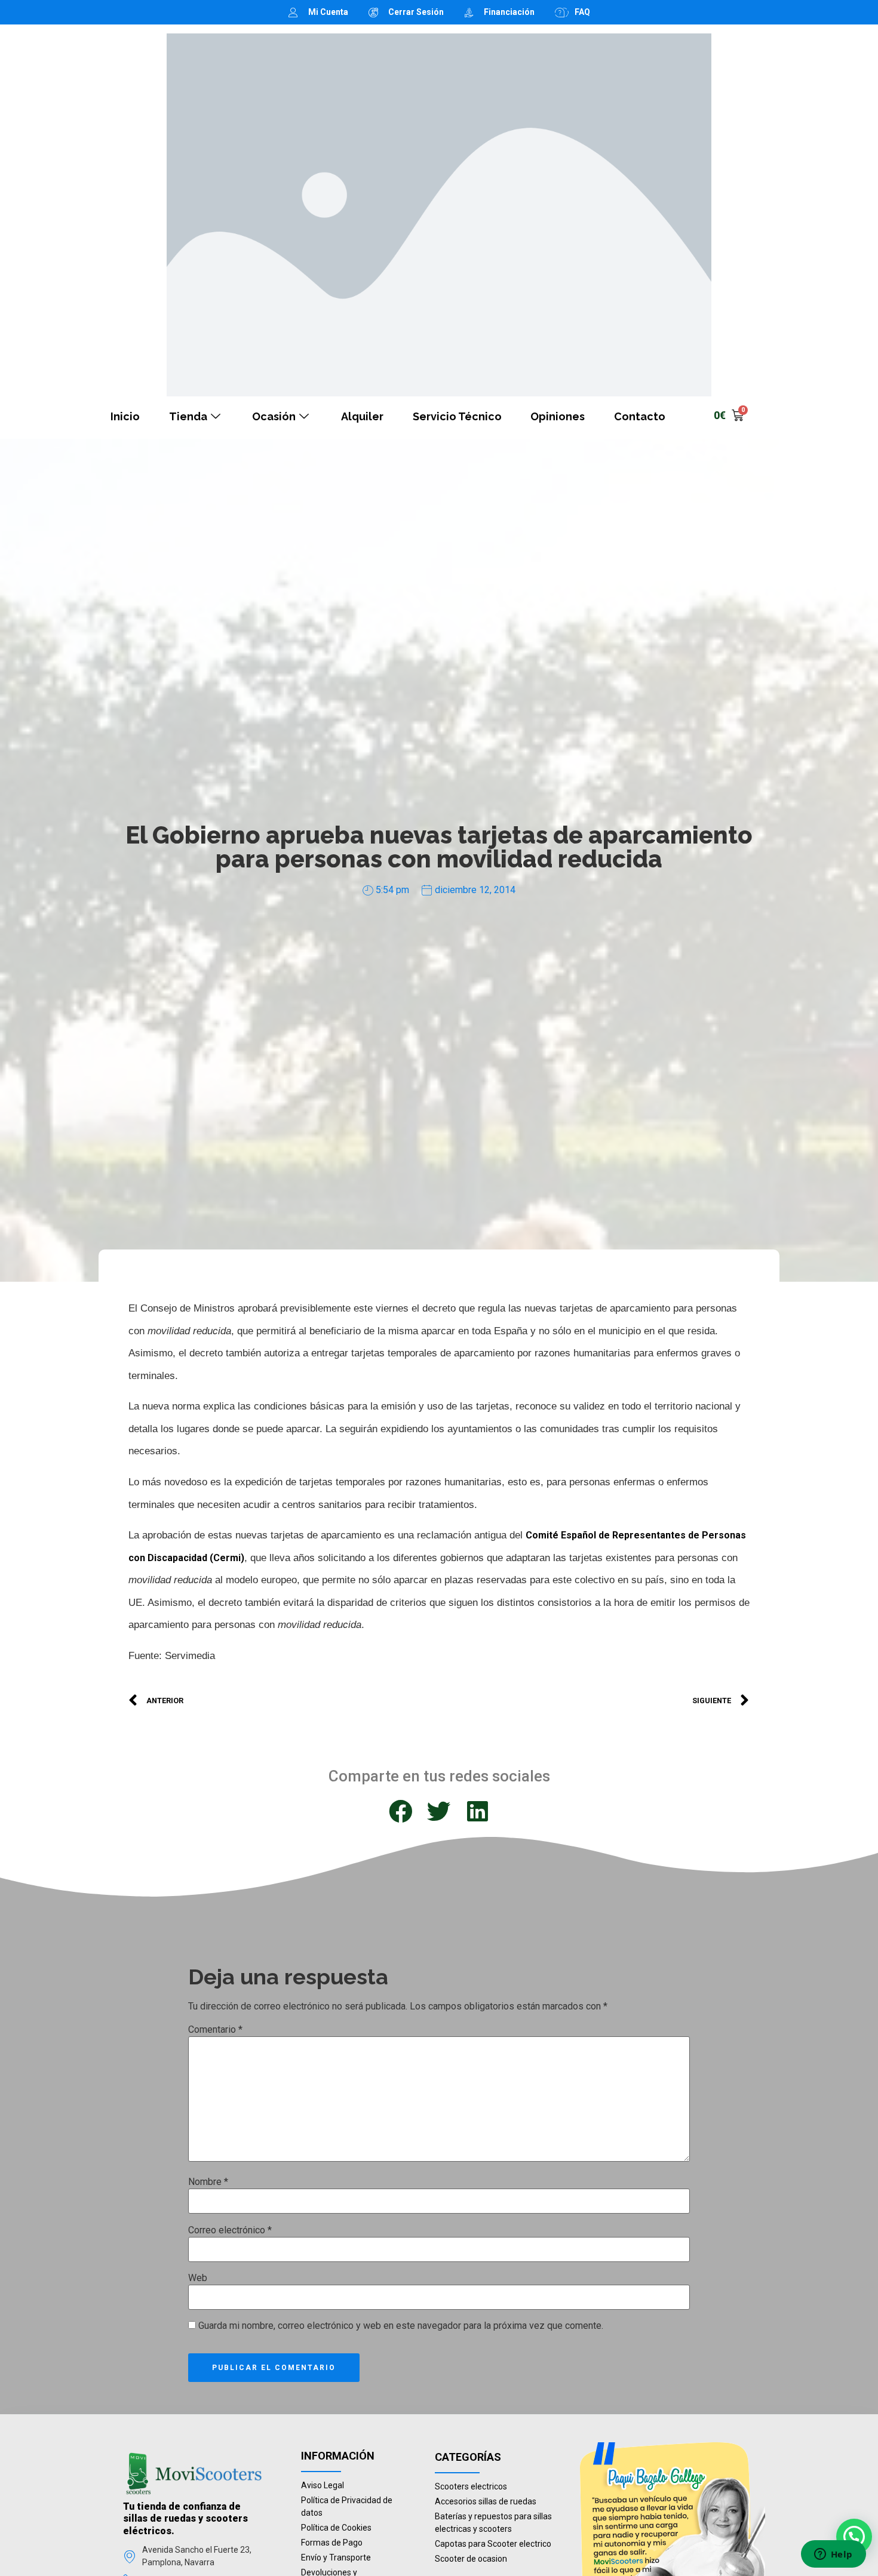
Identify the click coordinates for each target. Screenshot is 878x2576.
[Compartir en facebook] (401, 1812)
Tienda (188, 416)
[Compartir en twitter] (439, 1812)
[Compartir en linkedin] (477, 1812)
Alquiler (362, 416)
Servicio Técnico (457, 416)
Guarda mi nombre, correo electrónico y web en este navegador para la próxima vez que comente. (401, 2326)
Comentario (215, 2030)
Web (198, 2278)
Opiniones (558, 416)
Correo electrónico (230, 2230)
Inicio (125, 416)
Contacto (640, 416)
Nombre (208, 2182)
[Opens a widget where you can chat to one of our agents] (833, 2555)
